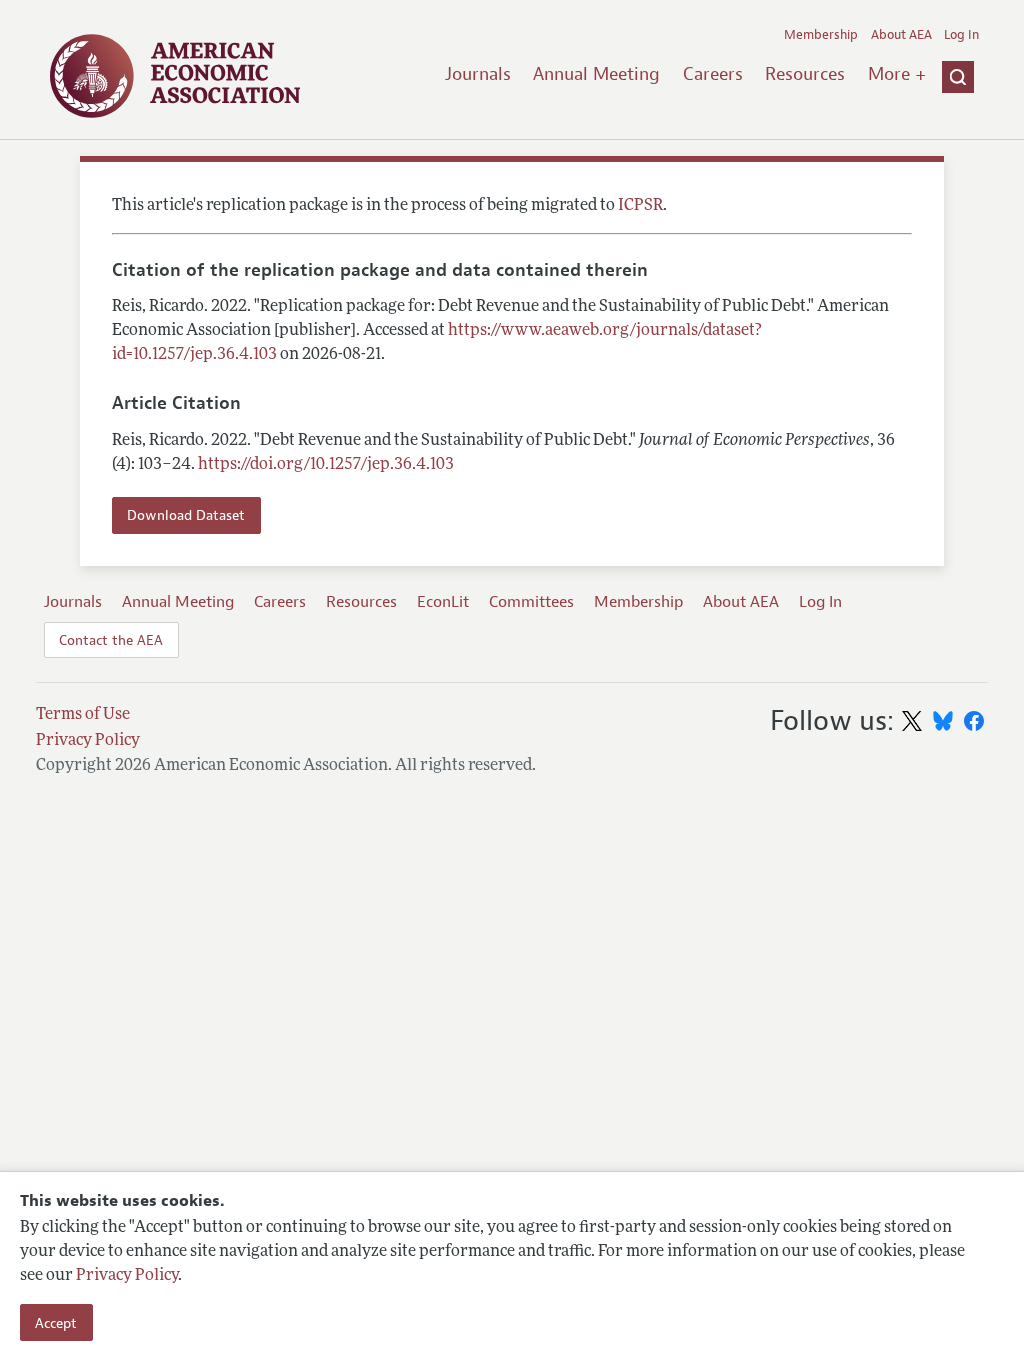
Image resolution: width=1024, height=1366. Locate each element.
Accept (56, 1323)
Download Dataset (186, 515)
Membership (821, 35)
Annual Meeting (596, 74)
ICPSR (640, 206)
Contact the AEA (111, 640)
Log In (961, 35)
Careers (713, 74)
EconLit (443, 602)
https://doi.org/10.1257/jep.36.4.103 (326, 465)
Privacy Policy (127, 1276)
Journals (478, 74)
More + (897, 74)
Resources (805, 74)
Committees (531, 602)
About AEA (901, 35)
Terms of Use (83, 715)
